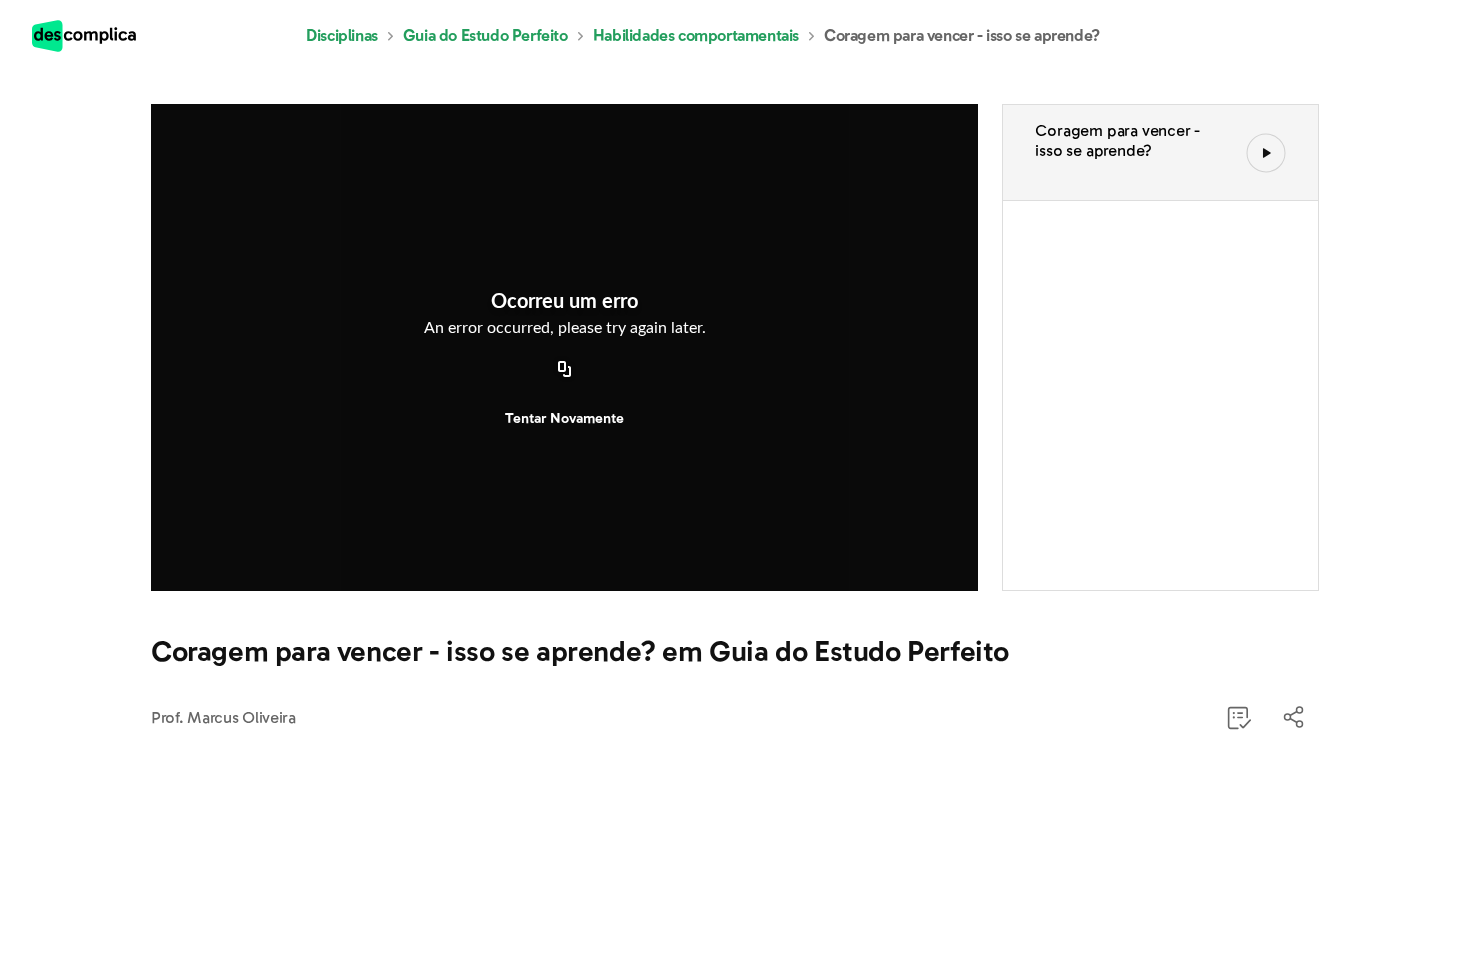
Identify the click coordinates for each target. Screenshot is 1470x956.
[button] (1295, 718)
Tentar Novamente (564, 418)
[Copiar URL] (565, 371)
